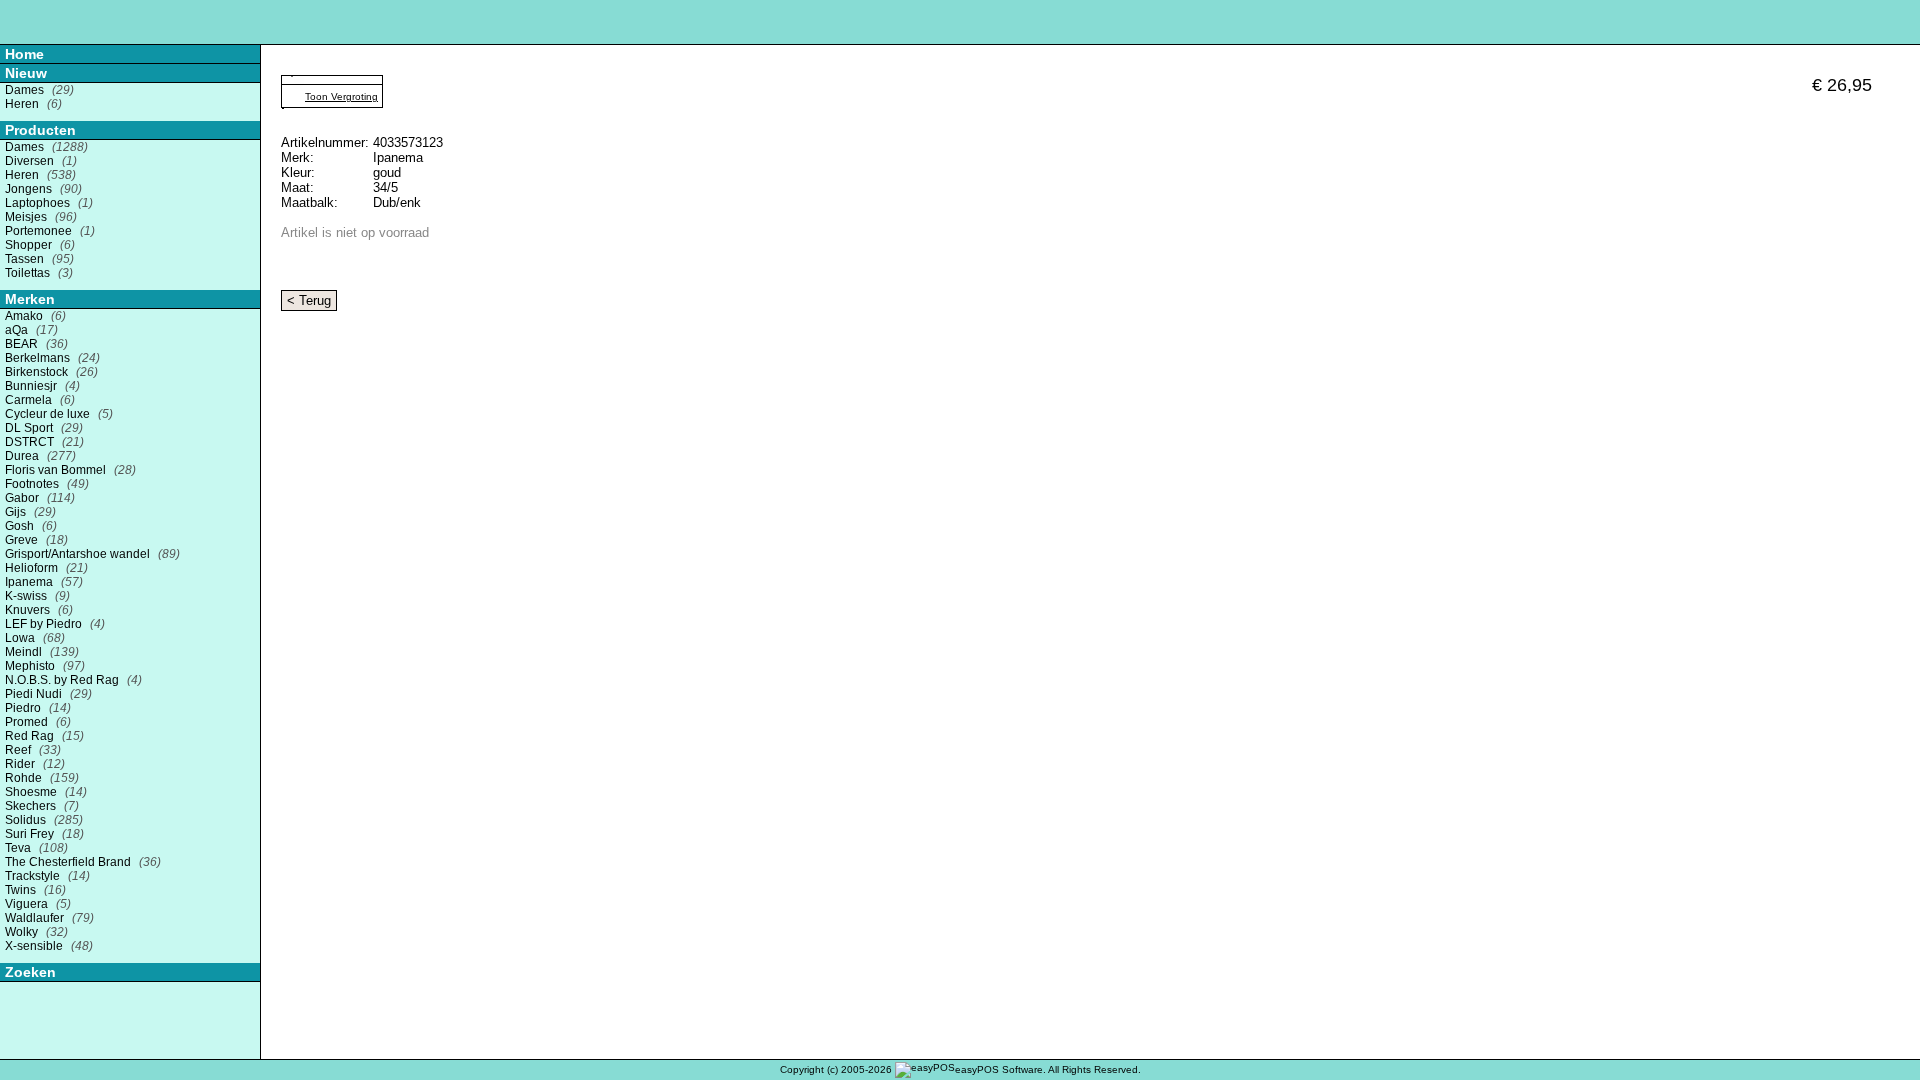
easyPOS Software (999, 1069)
